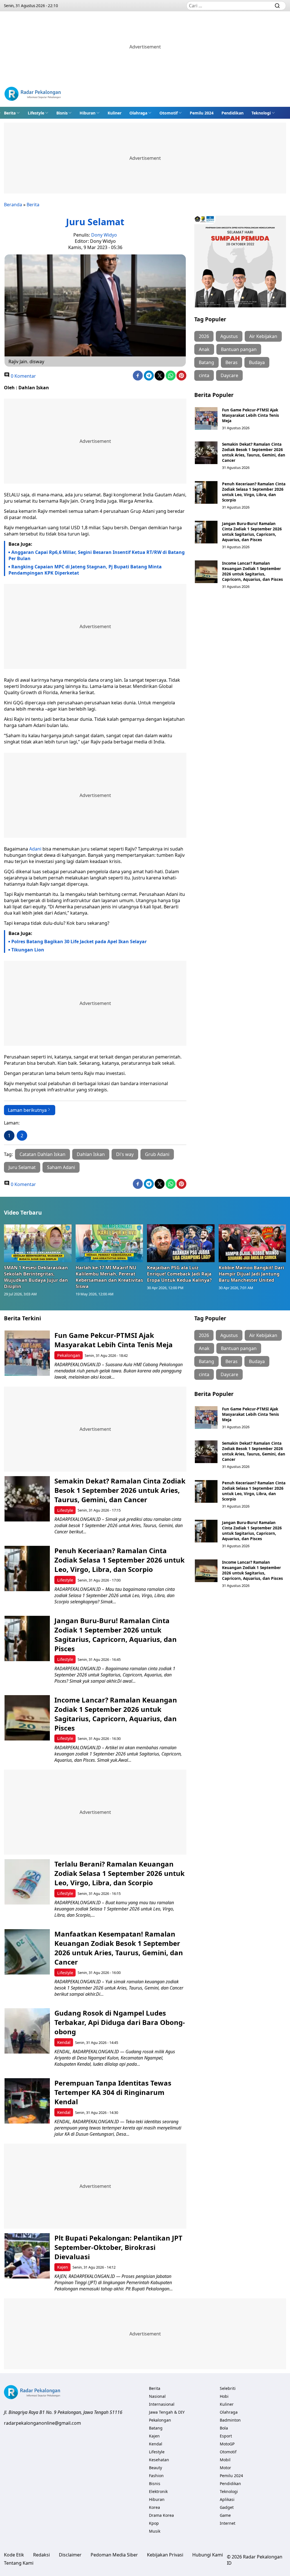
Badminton (230, 2420)
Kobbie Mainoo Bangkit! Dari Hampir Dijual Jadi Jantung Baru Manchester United (251, 1274)
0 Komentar (23, 376)
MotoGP (227, 2444)
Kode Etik (14, 2555)
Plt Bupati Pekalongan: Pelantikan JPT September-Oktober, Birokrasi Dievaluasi (118, 2247)
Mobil (225, 2460)
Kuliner (115, 113)
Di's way (125, 1154)
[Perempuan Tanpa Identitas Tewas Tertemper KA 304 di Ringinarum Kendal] (27, 2101)
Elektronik (158, 2491)
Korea (154, 2507)
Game (225, 2515)
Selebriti (228, 2388)
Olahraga (138, 113)
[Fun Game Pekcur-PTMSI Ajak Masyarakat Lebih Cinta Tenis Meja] (206, 418)
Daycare (229, 375)
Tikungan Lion (28, 950)
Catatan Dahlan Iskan (42, 1154)
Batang (206, 362)
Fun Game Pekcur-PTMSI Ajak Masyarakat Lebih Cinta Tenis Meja (250, 415)
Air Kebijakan (263, 336)
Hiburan (88, 113)
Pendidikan (233, 113)
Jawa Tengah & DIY (167, 2412)
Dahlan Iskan (91, 1154)
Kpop (154, 2523)
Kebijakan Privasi (165, 2555)
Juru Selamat (22, 1167)
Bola (224, 2428)
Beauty (155, 2468)
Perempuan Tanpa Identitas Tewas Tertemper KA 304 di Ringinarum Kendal (113, 2092)
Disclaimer (70, 2555)
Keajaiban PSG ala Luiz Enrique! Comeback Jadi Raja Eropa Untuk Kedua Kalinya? (179, 1274)
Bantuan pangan (239, 349)
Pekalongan (69, 1355)
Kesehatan (159, 2460)
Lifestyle (36, 113)
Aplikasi (227, 2499)
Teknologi (261, 113)
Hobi (224, 2396)
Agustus (229, 336)
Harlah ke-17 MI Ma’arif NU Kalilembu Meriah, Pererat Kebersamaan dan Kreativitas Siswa (109, 1277)
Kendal (64, 2042)
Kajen (63, 2267)
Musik (155, 2531)
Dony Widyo (104, 235)
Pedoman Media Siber (114, 2555)
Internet (228, 2523)
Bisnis (62, 113)
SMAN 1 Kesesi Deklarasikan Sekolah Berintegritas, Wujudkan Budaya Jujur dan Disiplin (36, 1277)
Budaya (257, 362)
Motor (225, 2468)
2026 (204, 336)
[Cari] (277, 6)
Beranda (13, 205)
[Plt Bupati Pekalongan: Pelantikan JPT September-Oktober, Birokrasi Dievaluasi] (27, 2256)
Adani (35, 849)
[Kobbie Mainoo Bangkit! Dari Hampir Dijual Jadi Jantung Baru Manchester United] (252, 1243)
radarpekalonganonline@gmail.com (42, 2423)
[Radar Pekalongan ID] (33, 94)
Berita (10, 113)
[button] (12, 113)
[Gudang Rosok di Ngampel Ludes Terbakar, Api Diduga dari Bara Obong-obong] (27, 2031)
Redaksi (41, 2555)
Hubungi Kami (208, 2555)
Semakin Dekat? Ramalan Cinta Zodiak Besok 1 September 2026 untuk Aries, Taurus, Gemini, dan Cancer (254, 452)
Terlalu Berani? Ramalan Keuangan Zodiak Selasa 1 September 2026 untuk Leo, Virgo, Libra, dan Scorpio (120, 1873)
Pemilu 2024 (202, 113)
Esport (226, 2436)
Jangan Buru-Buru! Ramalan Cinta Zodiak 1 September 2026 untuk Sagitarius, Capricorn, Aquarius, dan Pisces (252, 532)
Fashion (156, 2476)
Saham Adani (61, 1167)
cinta (204, 375)
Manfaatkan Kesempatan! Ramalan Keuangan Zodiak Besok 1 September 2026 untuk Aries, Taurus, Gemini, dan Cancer (119, 1948)
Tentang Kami (19, 2563)
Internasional (162, 2404)
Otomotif (169, 113)
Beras (232, 362)
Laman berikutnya (27, 1110)
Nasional (157, 2396)
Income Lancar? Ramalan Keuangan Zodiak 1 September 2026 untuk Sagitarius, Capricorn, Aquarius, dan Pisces (252, 571)
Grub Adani (157, 1154)
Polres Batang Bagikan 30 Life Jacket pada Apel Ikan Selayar (79, 941)
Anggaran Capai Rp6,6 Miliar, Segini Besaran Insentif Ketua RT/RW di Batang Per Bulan (97, 555)
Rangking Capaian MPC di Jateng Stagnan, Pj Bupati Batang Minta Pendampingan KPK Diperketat (85, 570)
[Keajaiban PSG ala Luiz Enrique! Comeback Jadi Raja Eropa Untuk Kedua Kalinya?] (181, 1243)
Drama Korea (161, 2515)
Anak (204, 349)
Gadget (227, 2507)
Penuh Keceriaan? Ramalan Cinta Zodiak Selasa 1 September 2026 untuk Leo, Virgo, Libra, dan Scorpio (254, 492)
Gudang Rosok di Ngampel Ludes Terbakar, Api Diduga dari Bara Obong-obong (120, 2022)
